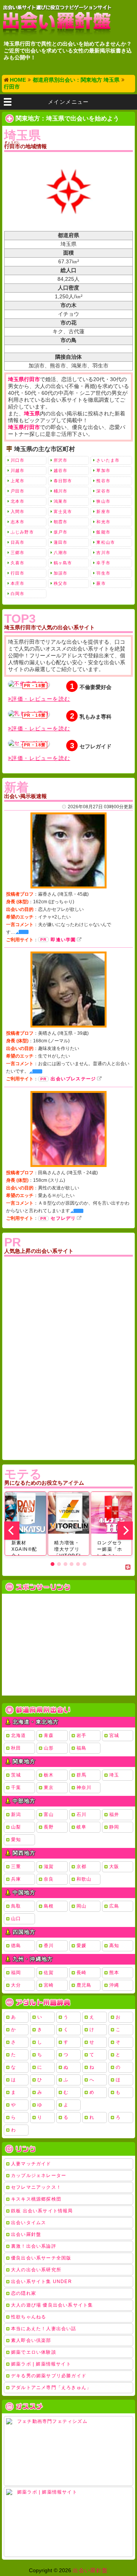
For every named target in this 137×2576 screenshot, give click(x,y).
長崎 (81, 1973)
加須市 (61, 573)
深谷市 (103, 491)
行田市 (18, 573)
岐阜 (81, 1827)
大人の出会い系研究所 (36, 2270)
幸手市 (103, 563)
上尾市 (18, 481)
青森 (49, 1735)
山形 (49, 1748)
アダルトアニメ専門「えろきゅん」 (51, 2388)
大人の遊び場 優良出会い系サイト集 (52, 2305)
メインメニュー (68, 102)
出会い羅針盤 (26, 2234)
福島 (81, 1748)
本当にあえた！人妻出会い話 (44, 2329)
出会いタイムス (29, 2223)
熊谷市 (103, 481)
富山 (49, 1814)
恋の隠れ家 (24, 2293)
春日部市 (63, 481)
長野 (49, 1827)
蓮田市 (61, 542)
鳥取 (16, 1906)
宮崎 (49, 1985)
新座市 (103, 511)
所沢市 (61, 460)
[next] (125, 1531)
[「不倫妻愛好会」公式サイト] (29, 684)
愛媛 (81, 1946)
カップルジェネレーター (39, 2175)
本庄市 (18, 583)
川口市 (18, 460)
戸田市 (18, 491)
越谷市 (61, 470)
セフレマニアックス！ (36, 2187)
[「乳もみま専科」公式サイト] (29, 714)
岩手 (81, 1735)
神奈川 (84, 1788)
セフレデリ (63, 1218)
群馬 (81, 1775)
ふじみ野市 (22, 532)
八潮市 (61, 553)
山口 (16, 1919)
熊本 (114, 1973)
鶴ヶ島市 (63, 563)
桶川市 (61, 491)
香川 (49, 1946)
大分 (16, 1985)
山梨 (16, 1827)
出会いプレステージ (73, 1079)
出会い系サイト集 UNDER (41, 2282)
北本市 (18, 501)
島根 (49, 1906)
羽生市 (103, 573)
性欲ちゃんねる (29, 2317)
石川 (81, 1814)
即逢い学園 (63, 940)
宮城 (114, 1735)
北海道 (19, 1735)
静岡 (114, 1827)
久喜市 (18, 563)
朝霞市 (61, 522)
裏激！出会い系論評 (34, 2246)
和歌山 (84, 1879)
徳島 (16, 1946)
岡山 (81, 1906)
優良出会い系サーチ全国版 (41, 2258)
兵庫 (16, 1879)
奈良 (49, 1879)
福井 (114, 1814)
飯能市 (103, 532)
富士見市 (63, 511)
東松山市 (105, 542)
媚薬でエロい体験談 (34, 2352)
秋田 (16, 1748)
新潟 (16, 1814)
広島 (114, 1906)
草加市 (103, 470)
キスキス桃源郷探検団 (36, 2199)
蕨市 (101, 583)
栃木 (49, 1775)
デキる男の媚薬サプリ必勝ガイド (49, 2376)
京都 (81, 1867)
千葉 (16, 1788)
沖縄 (114, 1985)
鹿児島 (84, 1985)
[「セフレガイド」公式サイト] (29, 743)
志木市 (18, 522)
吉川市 (103, 553)
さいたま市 (108, 460)
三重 (16, 1867)
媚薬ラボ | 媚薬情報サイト (41, 2364)
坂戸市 (61, 532)
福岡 (16, 1973)
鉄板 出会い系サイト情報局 (42, 2211)
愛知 (16, 1840)
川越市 (18, 470)
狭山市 (103, 501)
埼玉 (114, 1775)
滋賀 (49, 1867)
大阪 (114, 1867)
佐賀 (49, 1973)
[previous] (12, 1531)
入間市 (18, 511)
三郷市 (18, 553)
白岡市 (18, 594)
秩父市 (61, 583)
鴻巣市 (61, 501)
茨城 (16, 1775)
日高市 (18, 542)
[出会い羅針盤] (57, 20)
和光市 (103, 522)
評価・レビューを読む (41, 699)
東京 (49, 1788)
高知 (114, 1946)
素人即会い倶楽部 (31, 2340)
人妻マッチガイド (31, 2164)
